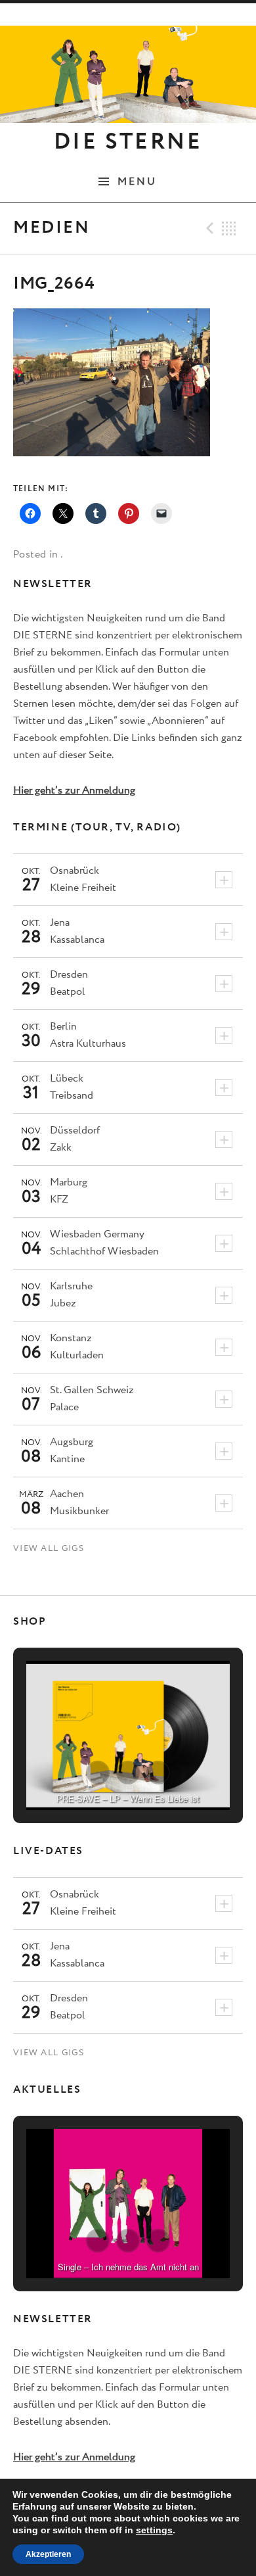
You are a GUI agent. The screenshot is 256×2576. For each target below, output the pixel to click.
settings (154, 2530)
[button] (98, 1773)
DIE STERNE (128, 142)
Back (229, 228)
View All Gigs (49, 1549)
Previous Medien (208, 228)
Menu (138, 181)
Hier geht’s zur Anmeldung (74, 791)
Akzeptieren (48, 2554)
